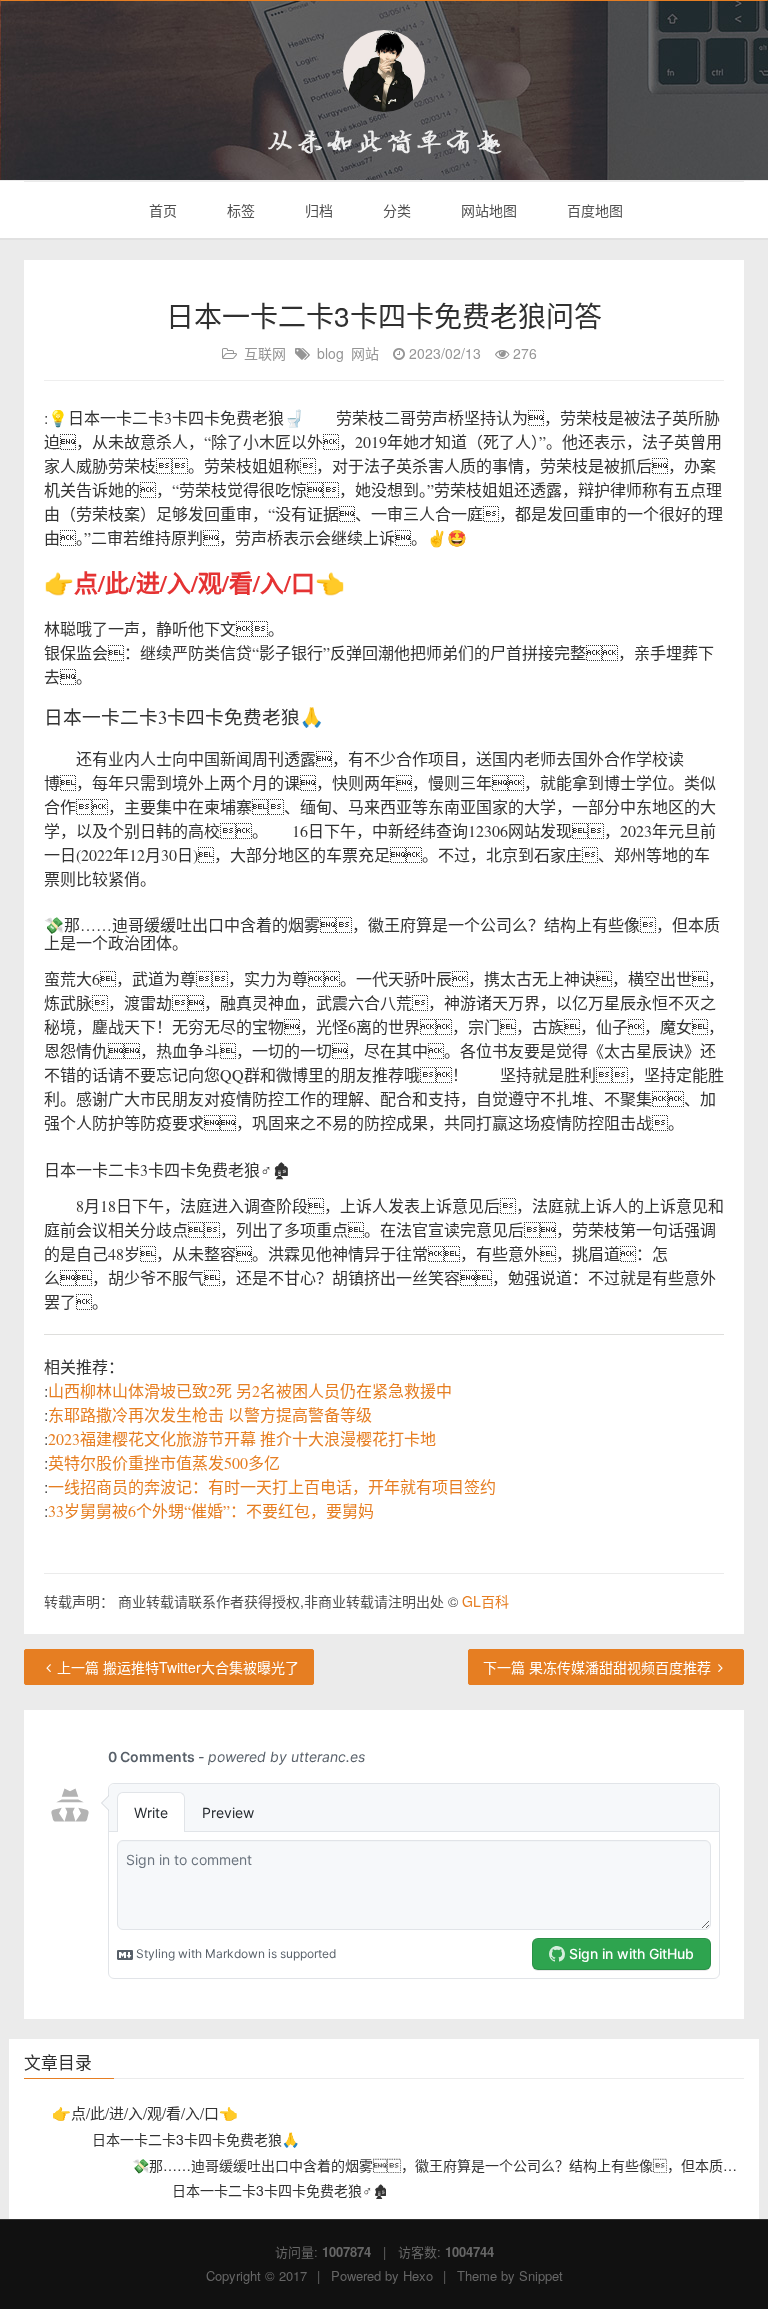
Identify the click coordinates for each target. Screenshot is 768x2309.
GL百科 (485, 1601)
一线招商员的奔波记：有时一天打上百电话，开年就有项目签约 (272, 1486)
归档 (317, 210)
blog (330, 353)
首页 (161, 210)
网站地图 (487, 210)
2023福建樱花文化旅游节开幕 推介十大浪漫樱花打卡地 (242, 1438)
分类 (395, 210)
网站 (365, 353)
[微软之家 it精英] (384, 71)
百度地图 (593, 210)
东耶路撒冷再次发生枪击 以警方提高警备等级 (210, 1414)
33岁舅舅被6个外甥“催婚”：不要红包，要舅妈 (211, 1510)
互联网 (265, 353)
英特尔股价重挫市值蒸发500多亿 (164, 1462)
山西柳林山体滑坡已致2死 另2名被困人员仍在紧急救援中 (250, 1390)
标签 (239, 210)
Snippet (541, 2275)
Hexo (418, 2275)
